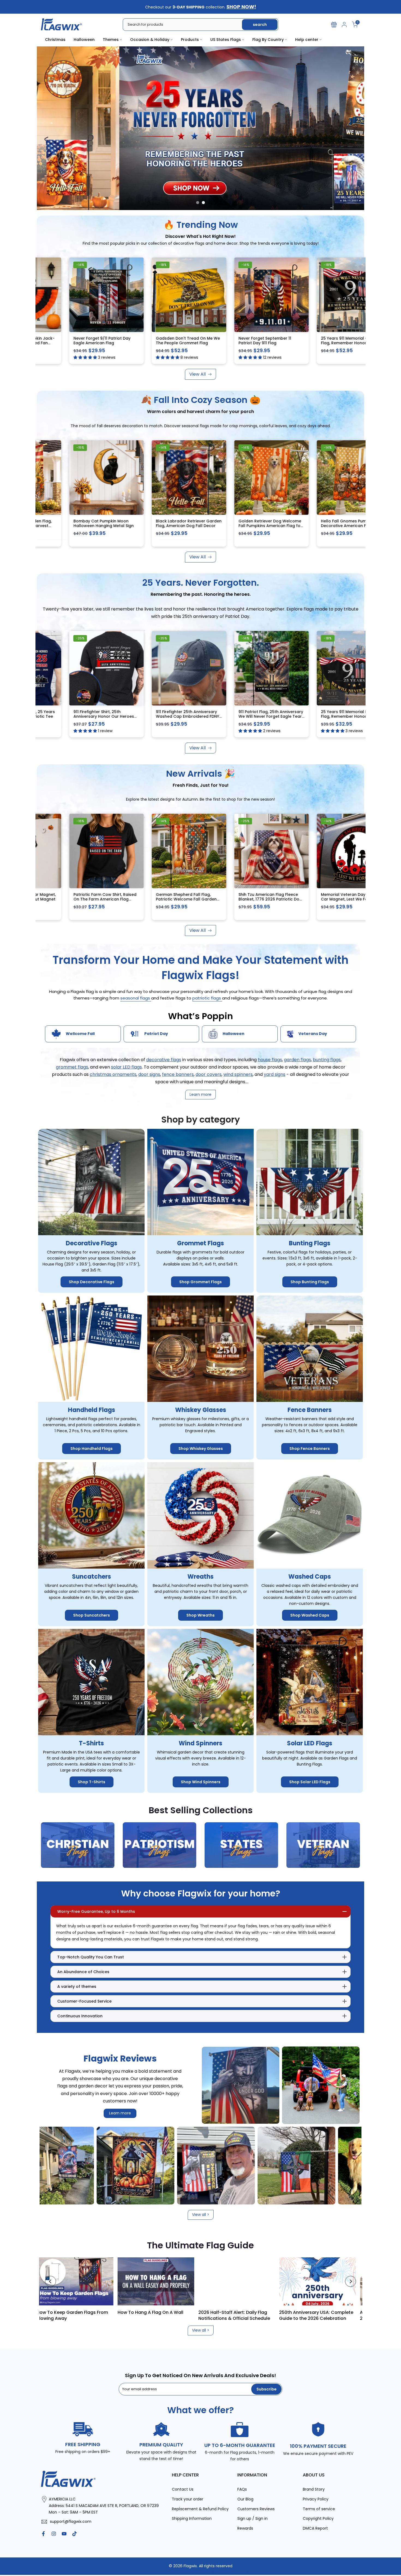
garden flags (297, 1060)
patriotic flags (207, 998)
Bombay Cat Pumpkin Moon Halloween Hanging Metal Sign (319, 523)
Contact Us (183, 2489)
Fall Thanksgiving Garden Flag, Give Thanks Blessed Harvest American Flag (237, 526)
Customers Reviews (256, 2509)
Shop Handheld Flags (92, 1449)
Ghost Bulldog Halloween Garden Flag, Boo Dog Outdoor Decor (320, 899)
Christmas (55, 40)
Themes (111, 40)
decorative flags (164, 1060)
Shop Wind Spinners (201, 1782)
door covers (209, 1074)
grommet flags (72, 1067)
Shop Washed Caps (310, 1615)
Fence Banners (310, 1410)
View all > (201, 2215)
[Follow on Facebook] (43, 2534)
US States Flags (226, 40)
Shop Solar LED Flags (310, 1782)
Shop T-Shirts (92, 1782)
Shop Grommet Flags (200, 1282)
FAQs (242, 2489)
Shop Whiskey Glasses (201, 1449)
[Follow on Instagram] (54, 2534)
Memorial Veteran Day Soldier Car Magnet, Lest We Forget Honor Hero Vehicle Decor (236, 899)
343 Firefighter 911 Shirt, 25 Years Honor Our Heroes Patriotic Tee (239, 714)
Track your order (188, 2499)
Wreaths (200, 1577)
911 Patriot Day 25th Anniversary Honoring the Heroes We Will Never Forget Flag (155, 343)
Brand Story (314, 2489)
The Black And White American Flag (242, 2315)
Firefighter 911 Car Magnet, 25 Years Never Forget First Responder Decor (71, 716)
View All (197, 374)
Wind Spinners (200, 1743)
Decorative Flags (92, 1244)
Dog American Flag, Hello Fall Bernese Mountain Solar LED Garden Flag (153, 526)
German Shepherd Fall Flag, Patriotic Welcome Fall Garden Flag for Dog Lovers (72, 899)
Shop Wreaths (200, 1615)
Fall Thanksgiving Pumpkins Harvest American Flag (68, 341)
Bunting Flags (310, 1244)
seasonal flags (136, 998)
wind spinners (238, 1074)
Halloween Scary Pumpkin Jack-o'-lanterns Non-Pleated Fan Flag (238, 343)
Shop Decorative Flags (92, 1282)
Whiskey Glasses (201, 1410)
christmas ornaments (113, 1074)
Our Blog (245, 2499)
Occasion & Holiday (150, 40)
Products (190, 40)
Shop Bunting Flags (310, 1282)
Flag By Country (268, 40)
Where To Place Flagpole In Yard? (83, 2312)
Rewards (245, 2528)
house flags (270, 1060)
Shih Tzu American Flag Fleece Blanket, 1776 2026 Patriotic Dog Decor (156, 899)
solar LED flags (126, 1067)
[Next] (351, 2281)
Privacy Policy (316, 2499)
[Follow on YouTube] (64, 2534)
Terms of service (319, 2509)
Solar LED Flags (310, 1743)
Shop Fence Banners (310, 1449)
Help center (307, 40)
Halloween (84, 40)
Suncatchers (92, 1577)
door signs (149, 1074)
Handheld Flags (92, 1410)
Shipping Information (192, 2519)
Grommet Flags (200, 1244)
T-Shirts (91, 1743)
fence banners (178, 1074)
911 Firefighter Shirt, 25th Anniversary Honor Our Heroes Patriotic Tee (319, 716)
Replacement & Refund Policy (200, 2509)
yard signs (275, 1074)
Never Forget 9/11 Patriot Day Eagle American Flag (317, 341)
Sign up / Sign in (252, 2519)
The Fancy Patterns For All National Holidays (327, 2315)
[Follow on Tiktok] (74, 2534)
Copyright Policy (318, 2519)
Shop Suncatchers (92, 1615)
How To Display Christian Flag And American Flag (165, 2315)
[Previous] (50, 2281)
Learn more (120, 2113)
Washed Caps (310, 1577)
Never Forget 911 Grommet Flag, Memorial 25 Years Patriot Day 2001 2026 (155, 716)
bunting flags (327, 1060)
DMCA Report (315, 2528)
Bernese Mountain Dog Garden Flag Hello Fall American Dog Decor (72, 526)
